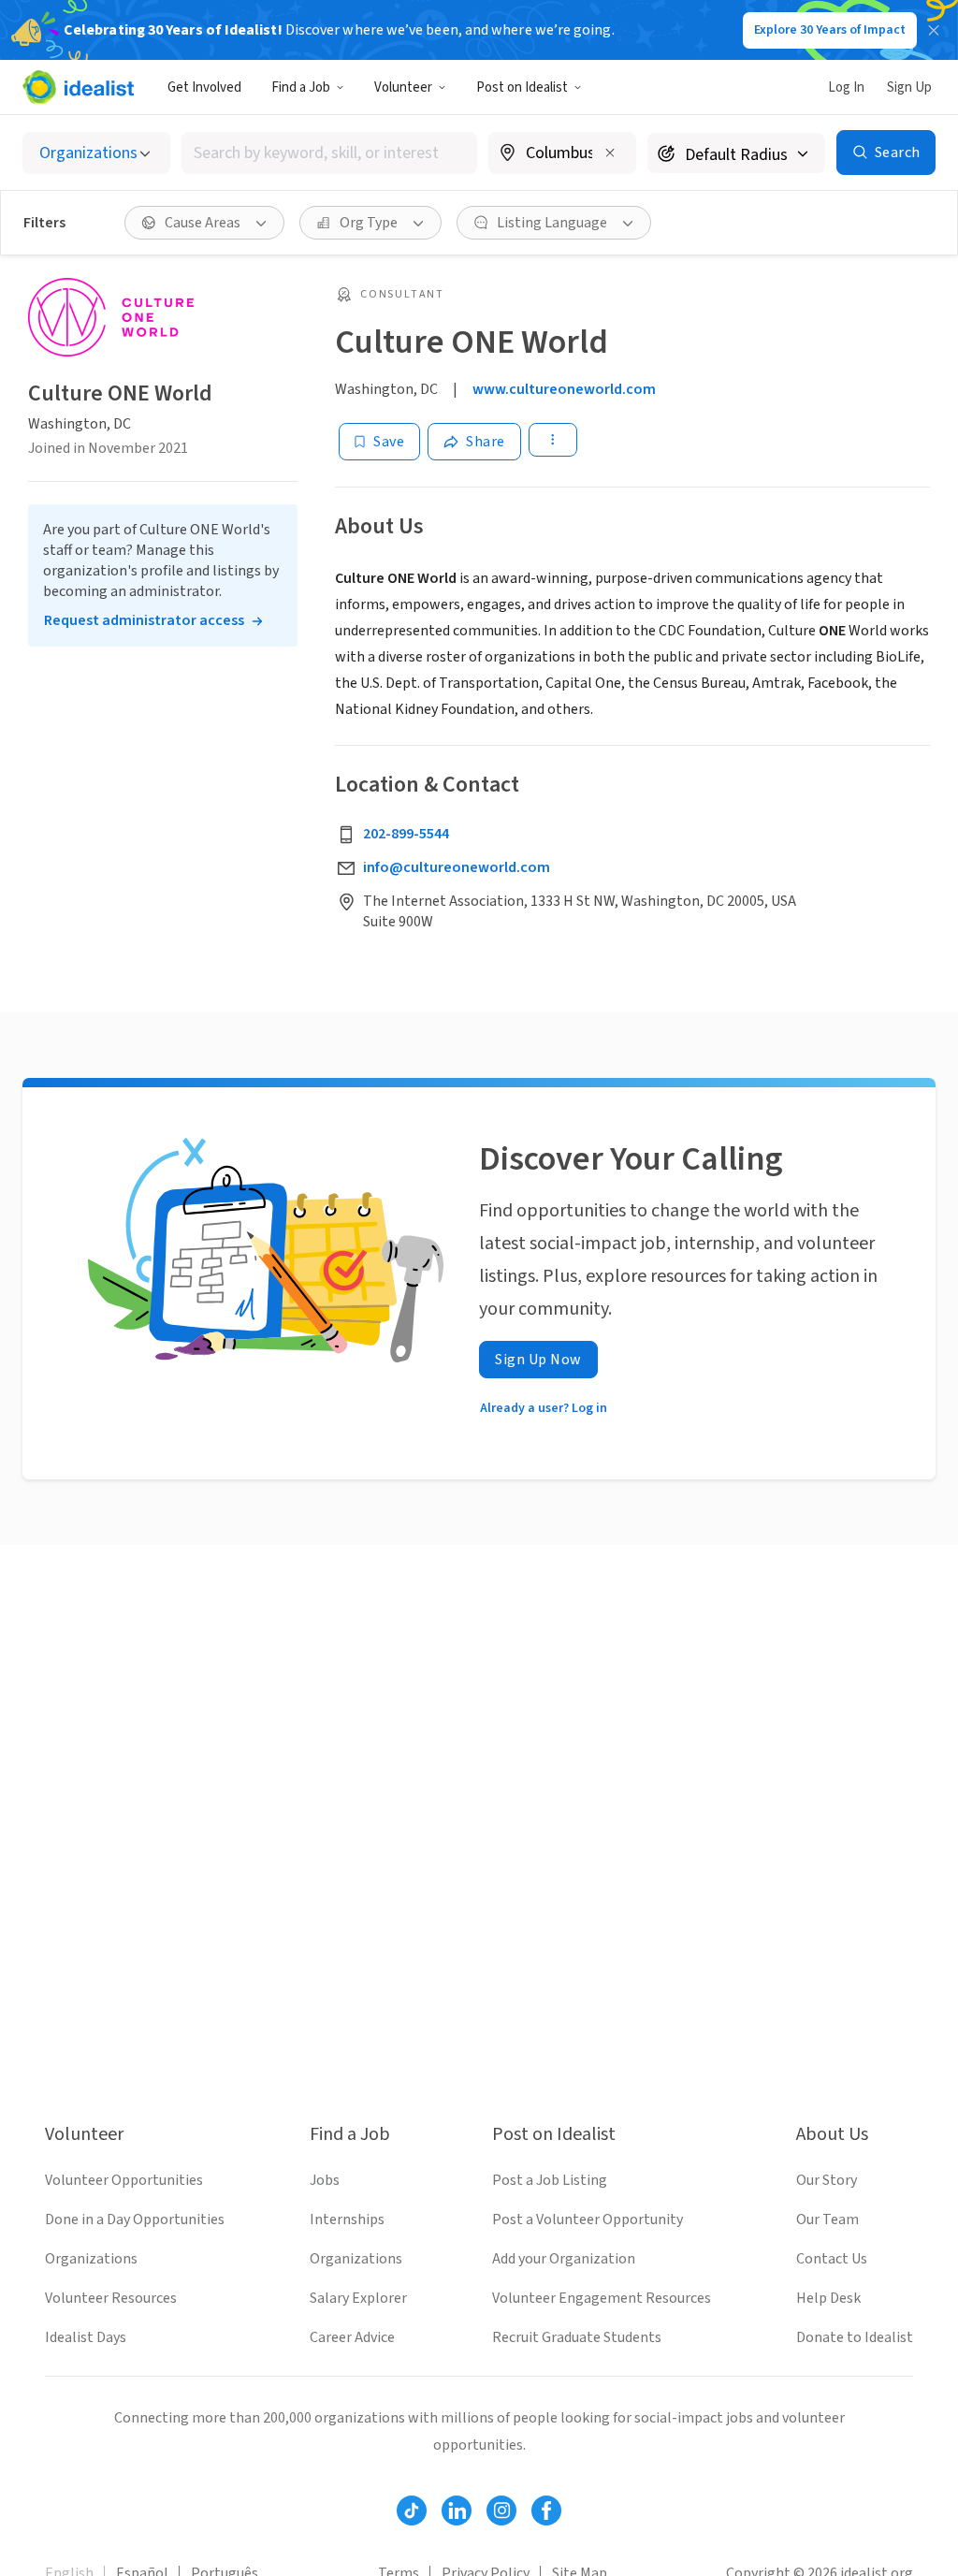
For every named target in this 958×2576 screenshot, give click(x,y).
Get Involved (204, 87)
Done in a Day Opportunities (135, 2219)
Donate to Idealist (855, 2337)
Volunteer (403, 87)
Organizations (91, 2259)
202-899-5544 (406, 834)
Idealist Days (86, 2337)
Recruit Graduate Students (577, 2337)
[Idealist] (78, 87)
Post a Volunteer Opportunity (588, 2219)
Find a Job (301, 87)
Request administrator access (144, 620)
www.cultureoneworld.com (564, 389)
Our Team (827, 2219)
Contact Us (832, 2259)
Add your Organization (564, 2259)
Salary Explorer (358, 2298)
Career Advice (352, 2337)
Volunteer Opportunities (124, 2180)
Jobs (325, 2180)
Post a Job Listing (550, 2180)
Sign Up (909, 87)
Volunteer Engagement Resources (602, 2298)
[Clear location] (610, 153)
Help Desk (828, 2298)
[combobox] (329, 153)
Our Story (827, 2180)
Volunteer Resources (111, 2298)
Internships (347, 2219)
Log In (846, 87)
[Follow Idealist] (412, 2511)
